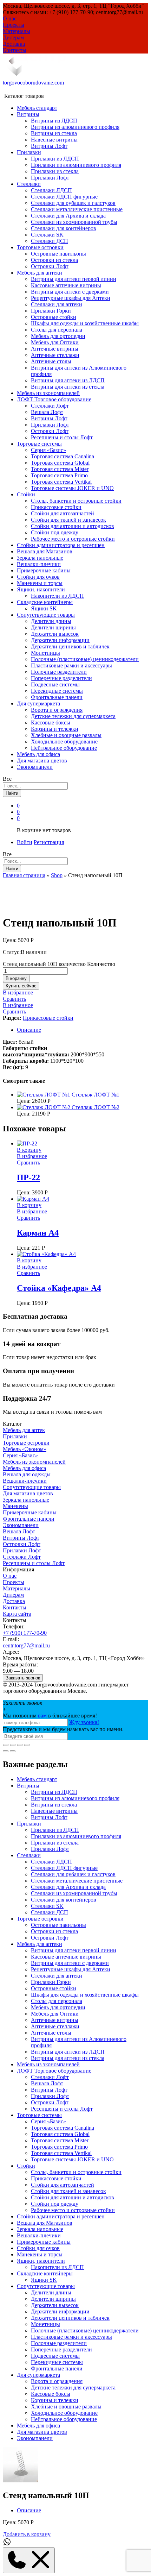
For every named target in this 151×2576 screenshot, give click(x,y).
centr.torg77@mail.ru (26, 1645)
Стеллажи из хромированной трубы (74, 222)
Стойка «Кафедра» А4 (59, 1288)
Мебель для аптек (24, 1430)
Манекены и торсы (40, 583)
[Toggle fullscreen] (20, 1745)
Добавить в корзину (27, 2534)
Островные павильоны (58, 254)
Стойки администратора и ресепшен (61, 545)
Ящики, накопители (41, 2261)
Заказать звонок (23, 1678)
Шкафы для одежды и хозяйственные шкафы (85, 323)
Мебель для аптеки (40, 1944)
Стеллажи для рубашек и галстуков (73, 203)
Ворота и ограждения (57, 710)
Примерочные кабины (44, 570)
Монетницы (45, 653)
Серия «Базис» (48, 450)
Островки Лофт (50, 266)
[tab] (83, 1030)
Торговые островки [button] (40, 247)
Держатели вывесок (55, 634)
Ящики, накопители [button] (41, 589)
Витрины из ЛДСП (54, 121)
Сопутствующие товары (32, 1487)
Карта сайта (17, 1614)
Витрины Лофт (49, 146)
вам (42, 1716)
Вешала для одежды (27, 1474)
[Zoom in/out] (27, 1745)
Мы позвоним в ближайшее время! (50, 1716)
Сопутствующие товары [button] (46, 615)
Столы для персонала (57, 330)
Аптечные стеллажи (55, 355)
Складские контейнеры (45, 2273)
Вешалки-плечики (39, 564)
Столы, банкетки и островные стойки (76, 501)
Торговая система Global (60, 463)
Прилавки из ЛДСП (55, 159)
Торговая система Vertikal (61, 482)
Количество (101, 964)
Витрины (28, 1786)
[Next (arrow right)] (13, 1751)
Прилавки (15, 1436)
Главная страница (24, 875)
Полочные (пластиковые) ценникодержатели (85, 659)
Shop (57, 875)
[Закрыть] (6, 1745)
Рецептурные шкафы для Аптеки (71, 298)
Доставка (14, 44)
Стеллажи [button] (29, 184)
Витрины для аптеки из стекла (68, 387)
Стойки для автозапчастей (63, 513)
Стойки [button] (26, 494)
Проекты (14, 25)
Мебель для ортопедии (58, 336)
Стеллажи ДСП (50, 241)
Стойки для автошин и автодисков (73, 526)
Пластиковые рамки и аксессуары (71, 665)
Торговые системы (39, 2115)
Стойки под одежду (55, 532)
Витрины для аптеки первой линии (74, 279)
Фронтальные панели (57, 697)
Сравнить (14, 999)
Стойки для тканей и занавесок (68, 520)
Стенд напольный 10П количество (44, 964)
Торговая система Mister (60, 469)
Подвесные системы (55, 684)
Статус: (12, 952)
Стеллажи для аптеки (57, 304)
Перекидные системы (57, 691)
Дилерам (13, 37)
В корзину (16, 978)
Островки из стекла (54, 260)
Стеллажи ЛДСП (51, 190)
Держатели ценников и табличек (70, 646)
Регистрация (49, 842)
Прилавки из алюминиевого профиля (76, 165)
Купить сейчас (21, 986)
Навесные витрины (54, 140)
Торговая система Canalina (63, 456)
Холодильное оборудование (64, 742)
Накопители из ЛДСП (57, 596)
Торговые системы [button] (39, 444)
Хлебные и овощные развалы (66, 735)
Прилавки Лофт (50, 178)
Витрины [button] (28, 114)
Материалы (17, 31)
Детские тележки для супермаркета (73, 716)
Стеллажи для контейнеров (64, 228)
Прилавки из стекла (55, 171)
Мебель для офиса (38, 754)
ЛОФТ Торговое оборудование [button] (54, 399)
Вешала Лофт (47, 412)
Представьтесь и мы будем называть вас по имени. (63, 1729)
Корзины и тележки (55, 729)
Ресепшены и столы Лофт (62, 437)
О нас (10, 18)
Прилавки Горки (51, 311)
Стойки (26, 2166)
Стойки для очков (38, 577)
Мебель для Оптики (55, 342)
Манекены (15, 1506)
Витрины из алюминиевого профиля (75, 127)
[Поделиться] (13, 1745)
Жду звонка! (84, 1722)
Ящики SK (44, 608)
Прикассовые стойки (56, 507)
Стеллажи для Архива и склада (68, 216)
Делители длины (51, 621)
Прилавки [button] (29, 152)
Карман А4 (38, 1233)
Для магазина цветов (42, 761)
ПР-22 (28, 1177)
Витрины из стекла (54, 133)
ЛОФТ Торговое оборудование (54, 2071)
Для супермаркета (38, 2375)
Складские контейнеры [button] (45, 602)
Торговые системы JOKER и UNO (72, 488)
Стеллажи (29, 1855)
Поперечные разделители (61, 678)
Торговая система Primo (59, 475)
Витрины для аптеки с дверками (70, 292)
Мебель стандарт (37, 108)
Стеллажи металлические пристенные (77, 209)
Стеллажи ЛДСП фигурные (64, 197)
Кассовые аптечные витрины (66, 285)
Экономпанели (35, 767)
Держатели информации (60, 640)
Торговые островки (26, 1443)
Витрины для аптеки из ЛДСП (68, 380)
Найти (12, 793)
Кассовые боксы (51, 722)
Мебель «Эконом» (25, 1449)
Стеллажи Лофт (50, 406)
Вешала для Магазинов (45, 551)
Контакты (15, 50)
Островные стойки (54, 317)
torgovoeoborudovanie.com (33, 83)
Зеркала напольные (40, 558)
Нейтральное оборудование (64, 748)
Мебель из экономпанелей (48, 393)
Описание (29, 1030)
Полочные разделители (59, 672)
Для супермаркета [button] (38, 703)
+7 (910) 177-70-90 (25, 1633)
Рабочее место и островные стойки (73, 539)
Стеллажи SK (47, 235)
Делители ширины (53, 627)
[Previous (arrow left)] (6, 1751)
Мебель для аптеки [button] (40, 273)
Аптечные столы (51, 361)
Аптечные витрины (55, 349)
